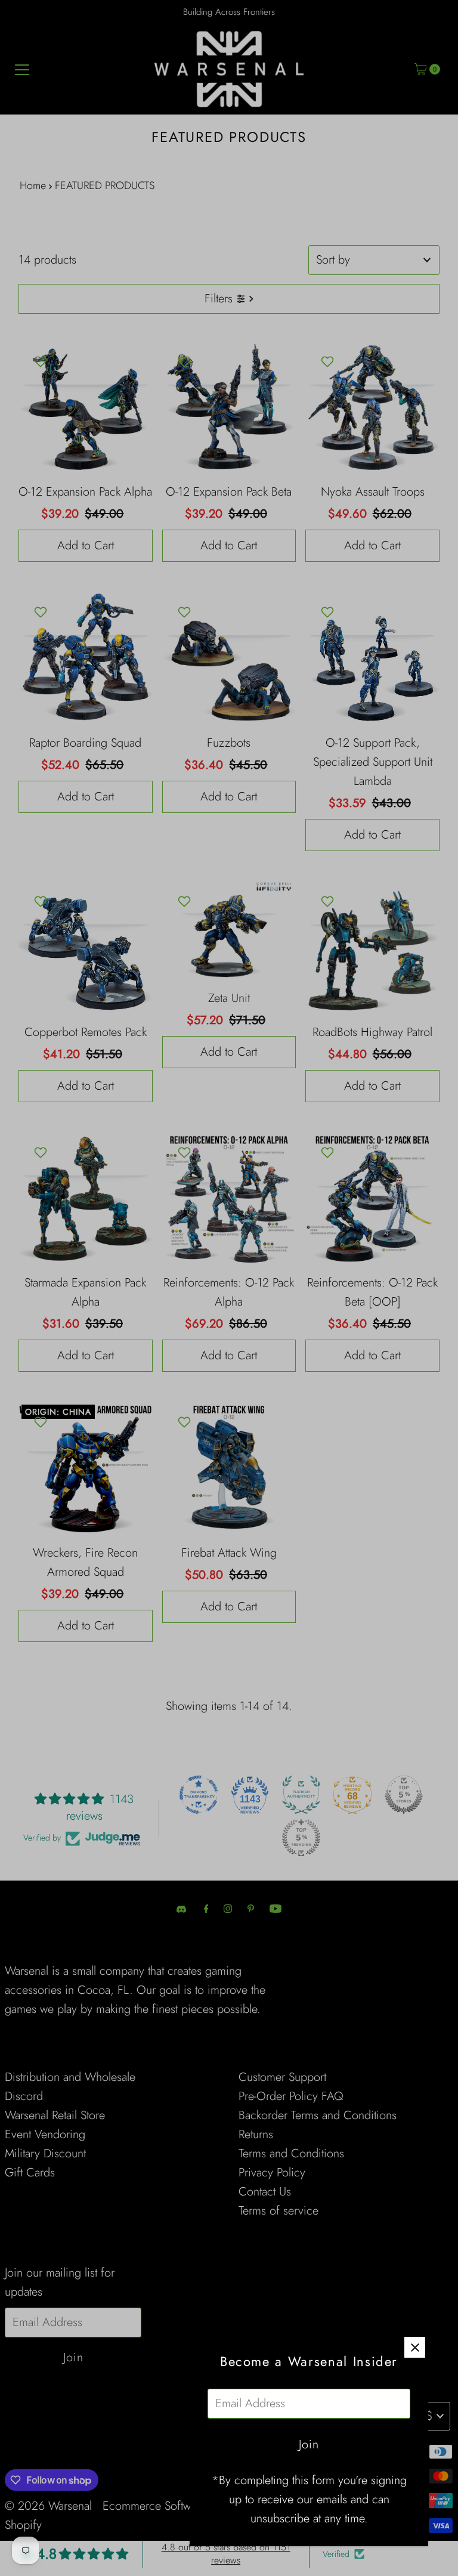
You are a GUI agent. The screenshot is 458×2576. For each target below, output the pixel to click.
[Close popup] (415, 2347)
